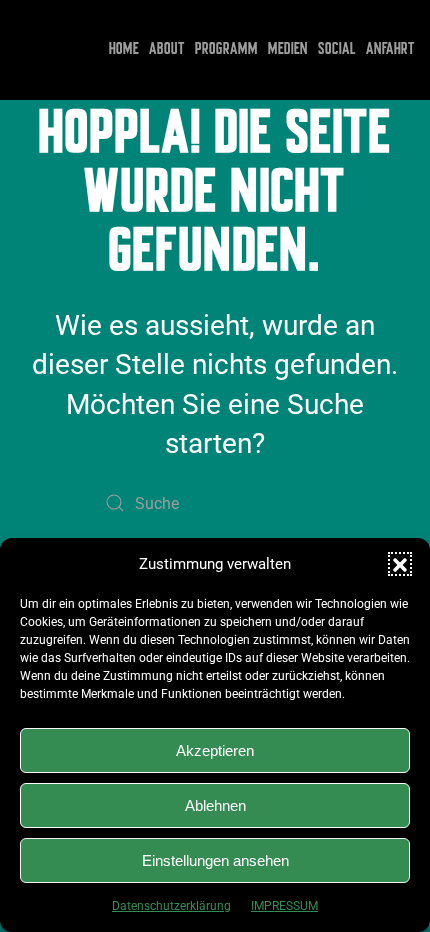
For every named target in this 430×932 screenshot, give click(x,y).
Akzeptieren (215, 750)
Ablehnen (215, 805)
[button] (400, 564)
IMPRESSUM (284, 906)
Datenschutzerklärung (171, 906)
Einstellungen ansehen (215, 860)
